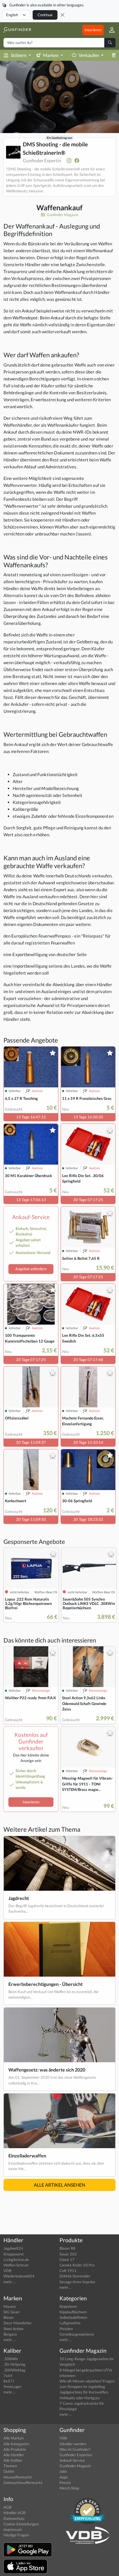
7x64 (8, 2376)
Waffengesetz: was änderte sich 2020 (47, 2070)
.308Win (11, 2359)
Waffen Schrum (16, 2265)
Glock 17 (67, 2260)
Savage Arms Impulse (77, 2282)
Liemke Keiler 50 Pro (77, 2265)
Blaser (9, 2317)
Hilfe (63, 2438)
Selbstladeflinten (73, 2317)
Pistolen (66, 2329)
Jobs (63, 2471)
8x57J (9, 2381)
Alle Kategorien (16, 2444)
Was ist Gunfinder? (75, 2449)
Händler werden (73, 2444)
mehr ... (10, 2282)
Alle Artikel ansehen (59, 2185)
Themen (10, 2466)
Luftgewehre (70, 2323)
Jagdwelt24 (13, 2248)
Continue (45, 15)
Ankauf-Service (72, 2460)
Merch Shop (69, 2488)
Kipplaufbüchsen (73, 2312)
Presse (65, 2483)
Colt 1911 (68, 2271)
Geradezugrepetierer (77, 2334)
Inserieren (93, 30)
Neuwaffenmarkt (18, 2477)
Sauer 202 (68, 2254)
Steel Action (13, 2329)
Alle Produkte (15, 2449)
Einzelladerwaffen (27, 2156)
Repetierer (68, 2306)
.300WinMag (14, 2370)
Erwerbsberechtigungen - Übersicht (45, 1984)
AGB (7, 2507)
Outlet (9, 2471)
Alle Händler (14, 2455)
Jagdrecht (19, 1898)
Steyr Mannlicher (18, 2323)
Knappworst (14, 2254)
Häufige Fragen (16, 2535)
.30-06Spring (14, 2364)
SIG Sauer (12, 2312)
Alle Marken (14, 2438)
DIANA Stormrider (75, 2276)
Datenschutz (14, 2518)
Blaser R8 (67, 2248)
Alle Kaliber (13, 2460)
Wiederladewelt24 (19, 2276)
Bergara (10, 2334)
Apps (64, 2477)
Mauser (10, 2306)
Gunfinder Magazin (62, 215)
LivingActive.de (16, 2260)
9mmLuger (13, 2387)
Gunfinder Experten (76, 2455)
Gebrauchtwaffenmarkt (23, 2483)
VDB (7, 2271)
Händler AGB (14, 2513)
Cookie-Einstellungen (21, 2524)
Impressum (13, 2529)
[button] (110, 30)
